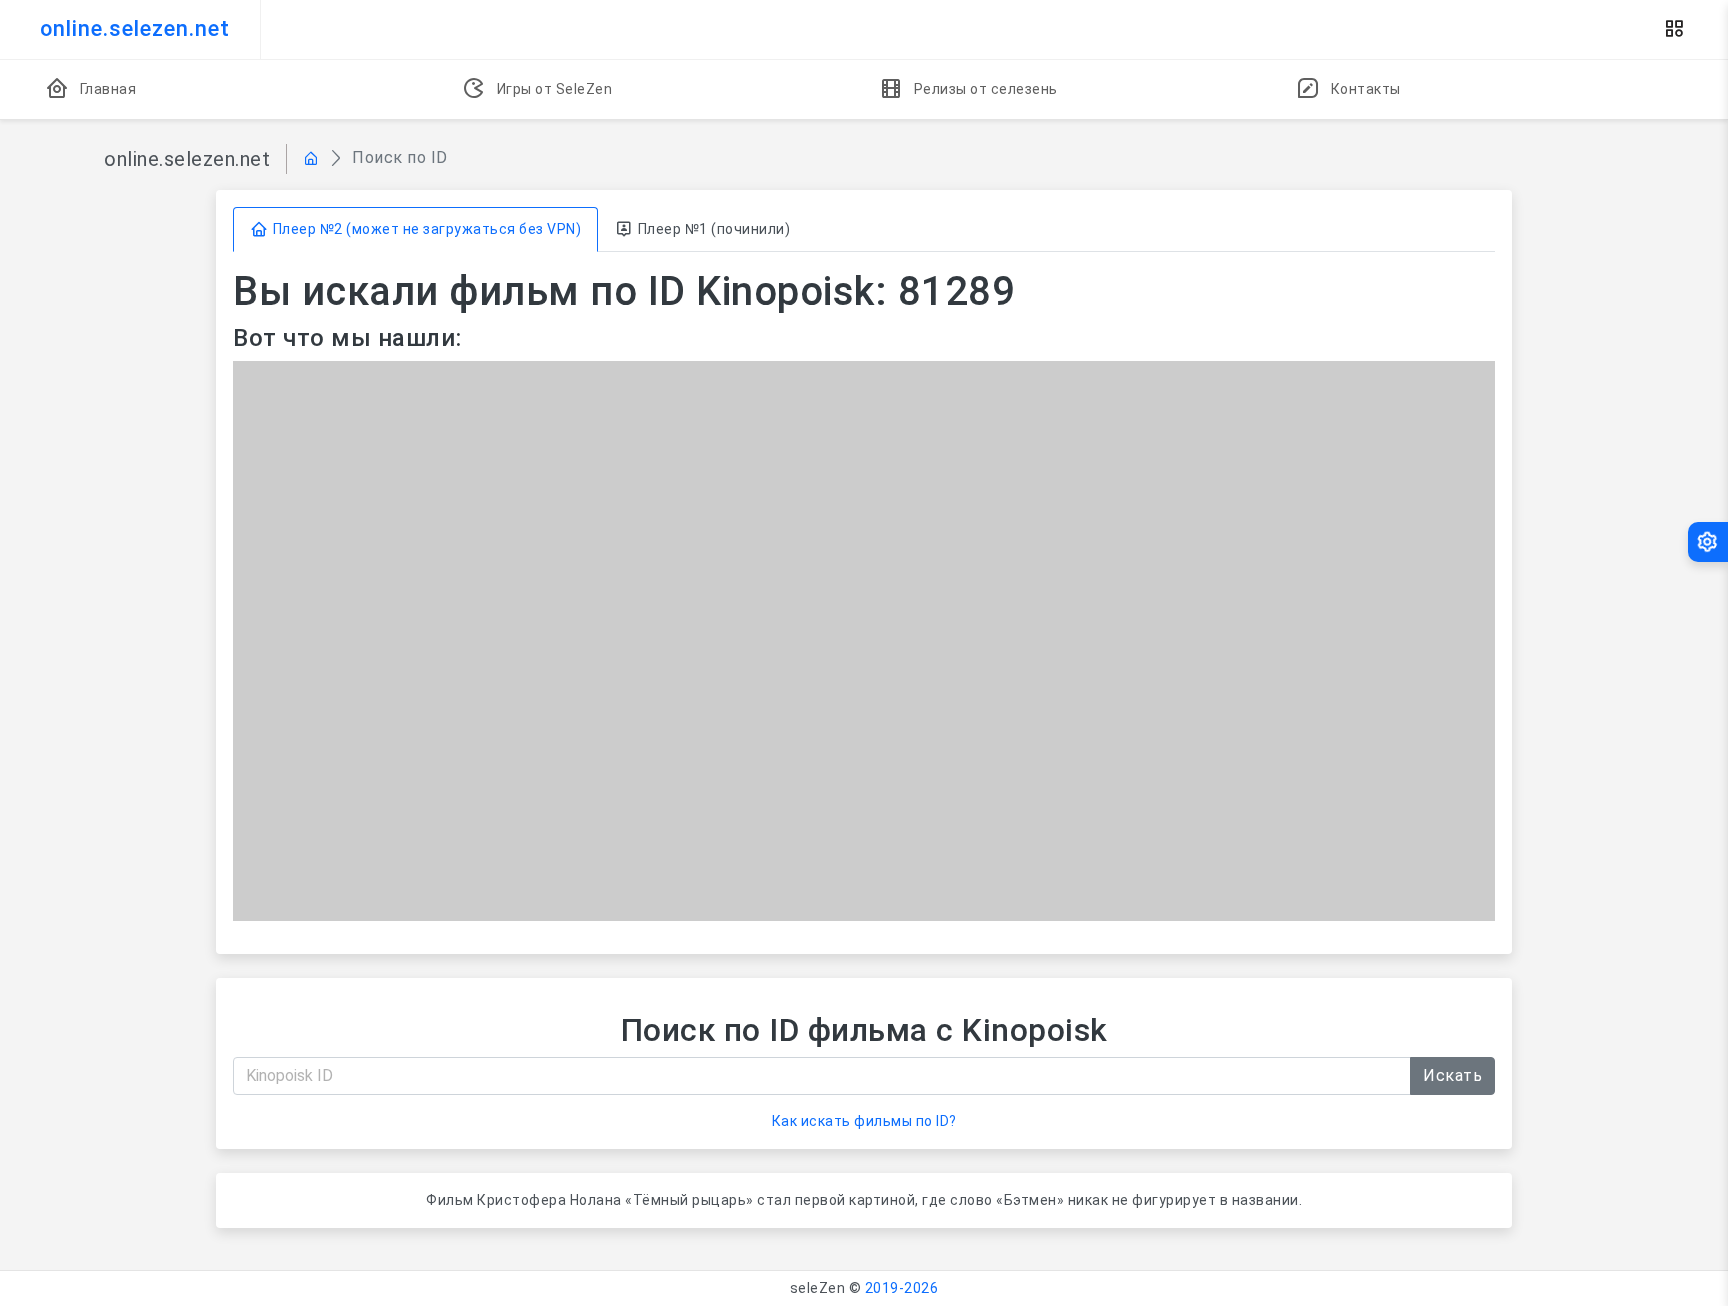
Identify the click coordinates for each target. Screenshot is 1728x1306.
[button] (1674, 29)
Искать (1452, 1075)
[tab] (415, 229)
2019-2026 (902, 1288)
